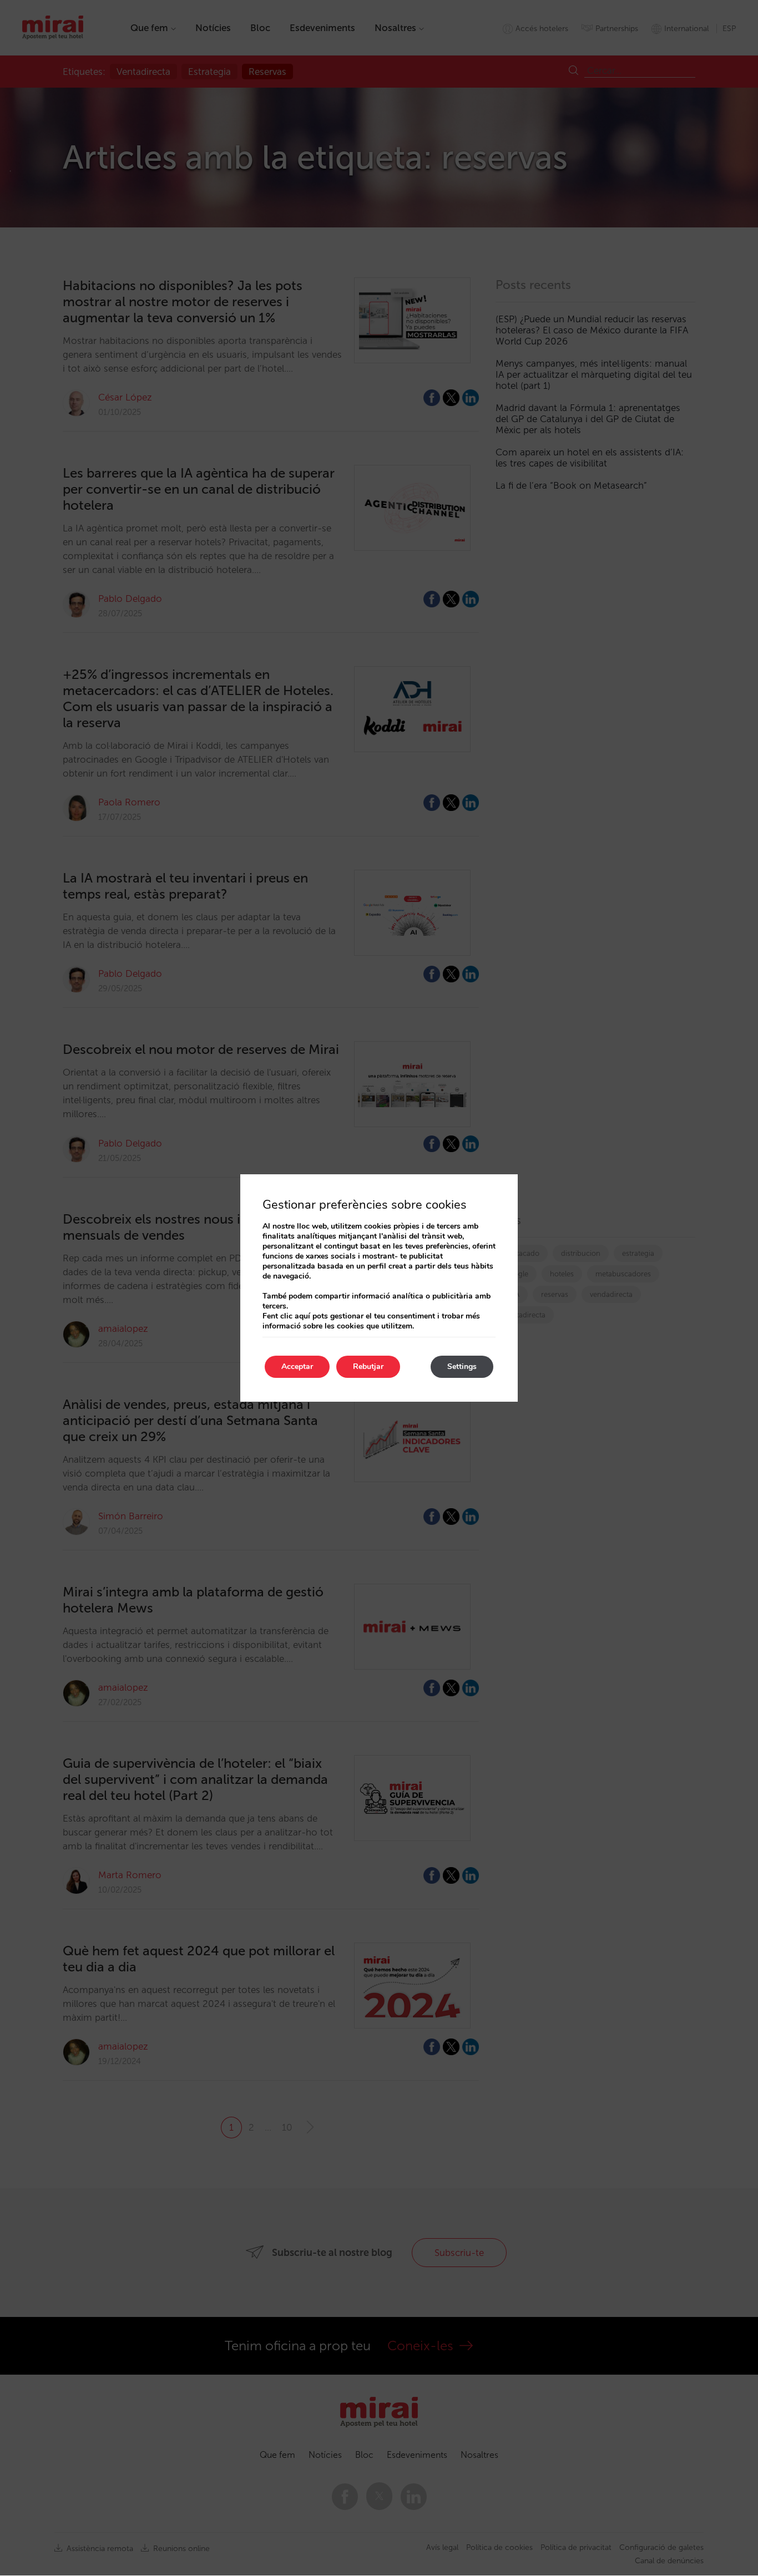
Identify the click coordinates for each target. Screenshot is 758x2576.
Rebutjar (368, 1366)
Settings (462, 1366)
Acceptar (297, 1366)
